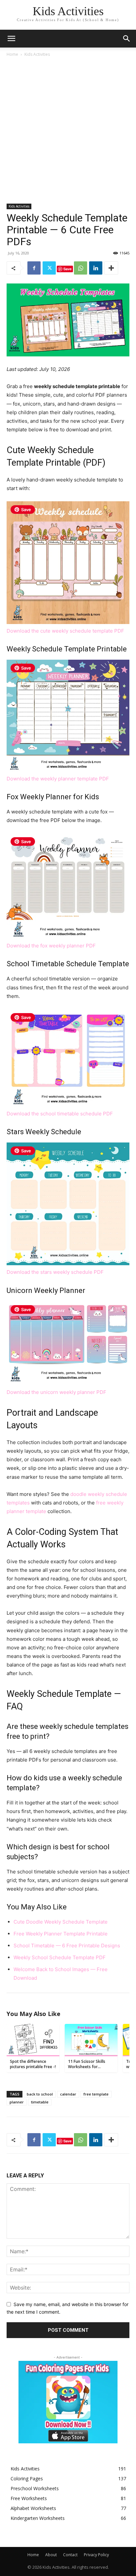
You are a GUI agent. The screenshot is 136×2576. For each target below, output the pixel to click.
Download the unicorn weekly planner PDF (56, 1392)
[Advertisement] (68, 129)
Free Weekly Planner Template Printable (61, 1934)
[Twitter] (49, 268)
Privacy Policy (96, 2555)
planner (17, 2102)
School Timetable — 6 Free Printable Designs (67, 1946)
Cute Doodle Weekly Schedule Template (61, 1922)
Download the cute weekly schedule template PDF (65, 631)
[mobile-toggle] (11, 39)
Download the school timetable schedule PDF (60, 1114)
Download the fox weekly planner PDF (51, 946)
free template (96, 2094)
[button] (127, 39)
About (51, 2555)
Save (68, 269)
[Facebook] (34, 268)
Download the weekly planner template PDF (58, 779)
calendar (68, 2094)
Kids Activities (37, 54)
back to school (40, 2094)
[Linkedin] (96, 268)
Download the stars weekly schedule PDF (55, 1272)
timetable (40, 2102)
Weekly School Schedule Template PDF (60, 1957)
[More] (111, 268)
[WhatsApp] (81, 268)
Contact (70, 2555)
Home (12, 54)
